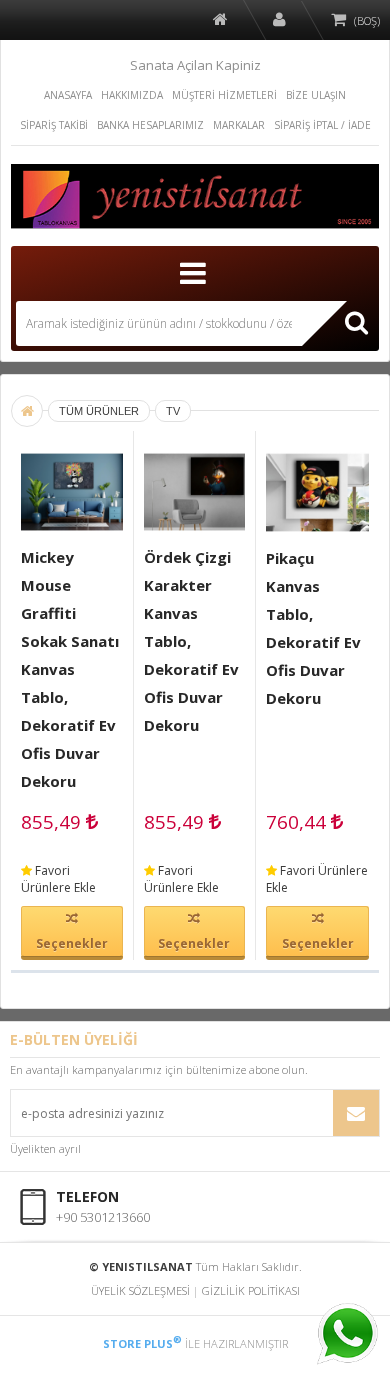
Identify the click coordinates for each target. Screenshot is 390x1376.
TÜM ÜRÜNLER (99, 411)
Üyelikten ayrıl (45, 1148)
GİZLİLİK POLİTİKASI (251, 1290)
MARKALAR (239, 125)
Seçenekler (72, 943)
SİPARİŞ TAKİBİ (54, 125)
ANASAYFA (68, 95)
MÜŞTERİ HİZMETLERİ (224, 95)
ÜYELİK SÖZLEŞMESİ (140, 1290)
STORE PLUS (142, 1343)
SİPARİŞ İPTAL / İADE (322, 125)
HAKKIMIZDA (132, 95)
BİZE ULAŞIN (316, 95)
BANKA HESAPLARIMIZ (150, 125)
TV (173, 411)
